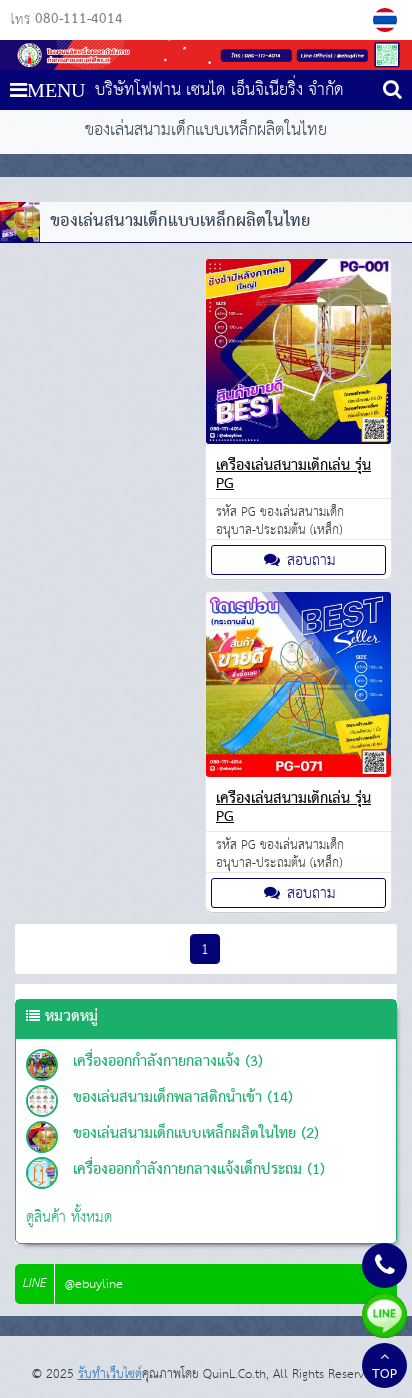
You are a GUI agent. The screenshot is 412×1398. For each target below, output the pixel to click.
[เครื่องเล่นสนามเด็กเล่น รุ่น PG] (298, 439)
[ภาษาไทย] (387, 20)
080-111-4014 (79, 20)
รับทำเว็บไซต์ (110, 1374)
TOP (384, 1375)
